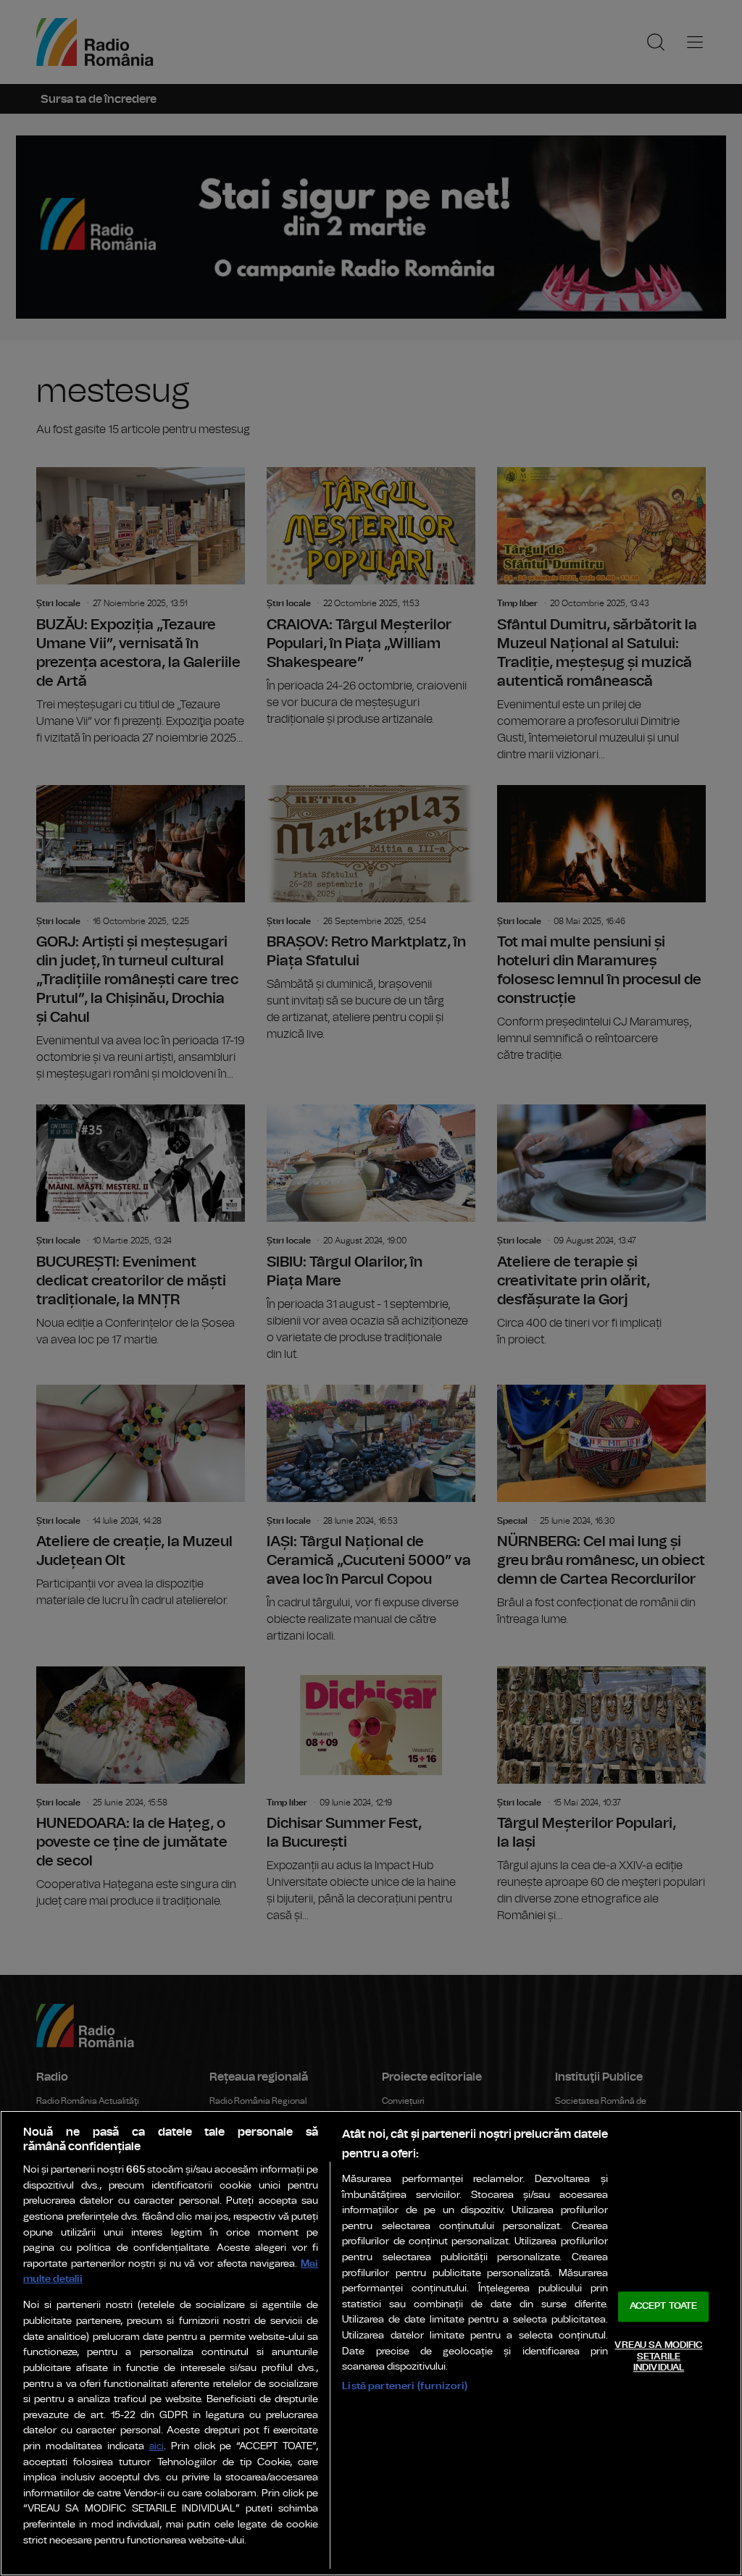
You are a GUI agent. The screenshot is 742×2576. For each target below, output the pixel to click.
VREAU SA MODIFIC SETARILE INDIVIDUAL (658, 2357)
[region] (371, 2343)
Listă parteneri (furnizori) (405, 2386)
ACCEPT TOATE (664, 2307)
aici (157, 2447)
